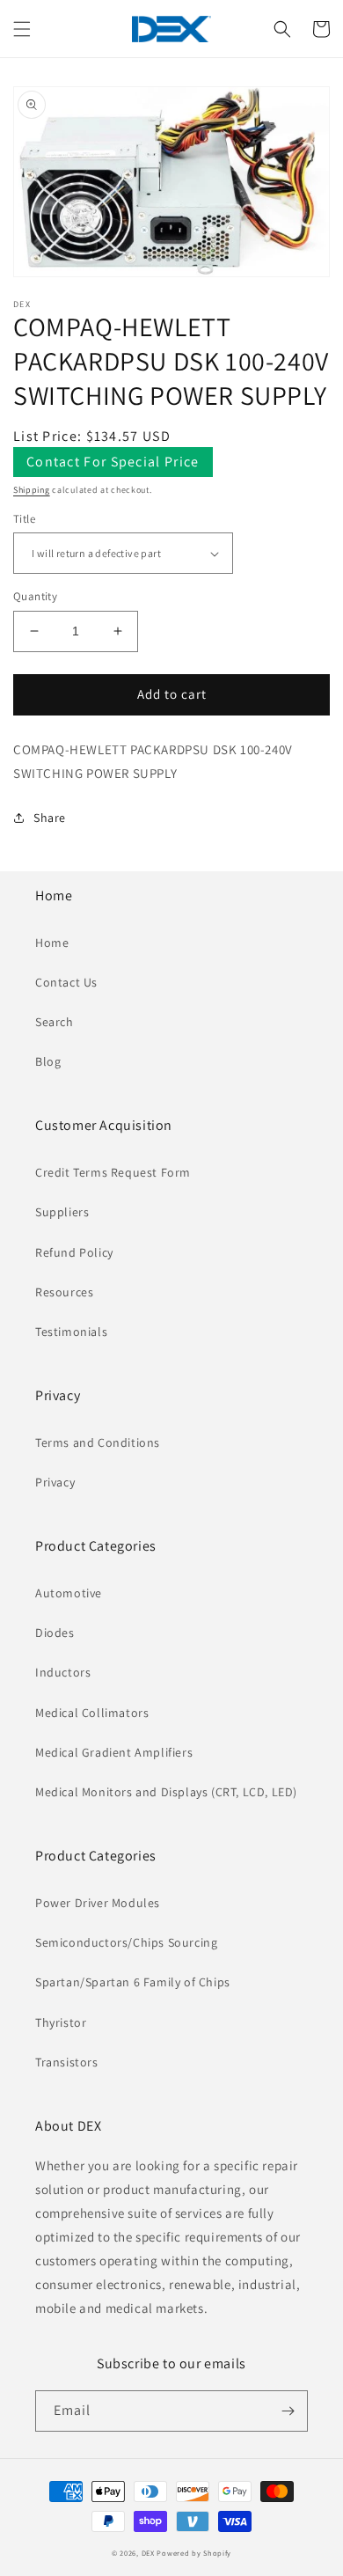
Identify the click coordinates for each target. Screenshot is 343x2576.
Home (52, 943)
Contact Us (66, 982)
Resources (64, 1292)
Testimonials (71, 1332)
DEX (148, 2553)
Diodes (55, 1633)
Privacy (55, 1482)
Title (24, 519)
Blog (48, 1061)
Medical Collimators (92, 1713)
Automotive (69, 1593)
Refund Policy (74, 1252)
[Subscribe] (288, 2411)
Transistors (67, 2062)
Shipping (32, 490)
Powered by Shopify (194, 2553)
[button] (22, 29)
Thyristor (61, 2022)
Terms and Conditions (98, 1442)
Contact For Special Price (113, 462)
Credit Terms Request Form (113, 1172)
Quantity (35, 596)
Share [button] (50, 818)
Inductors (63, 1672)
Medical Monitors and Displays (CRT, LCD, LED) (166, 1792)
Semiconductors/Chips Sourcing (126, 1942)
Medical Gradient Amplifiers (114, 1752)
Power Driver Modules (98, 1903)
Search (55, 1022)
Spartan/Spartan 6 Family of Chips (133, 1982)
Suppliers (62, 1212)
